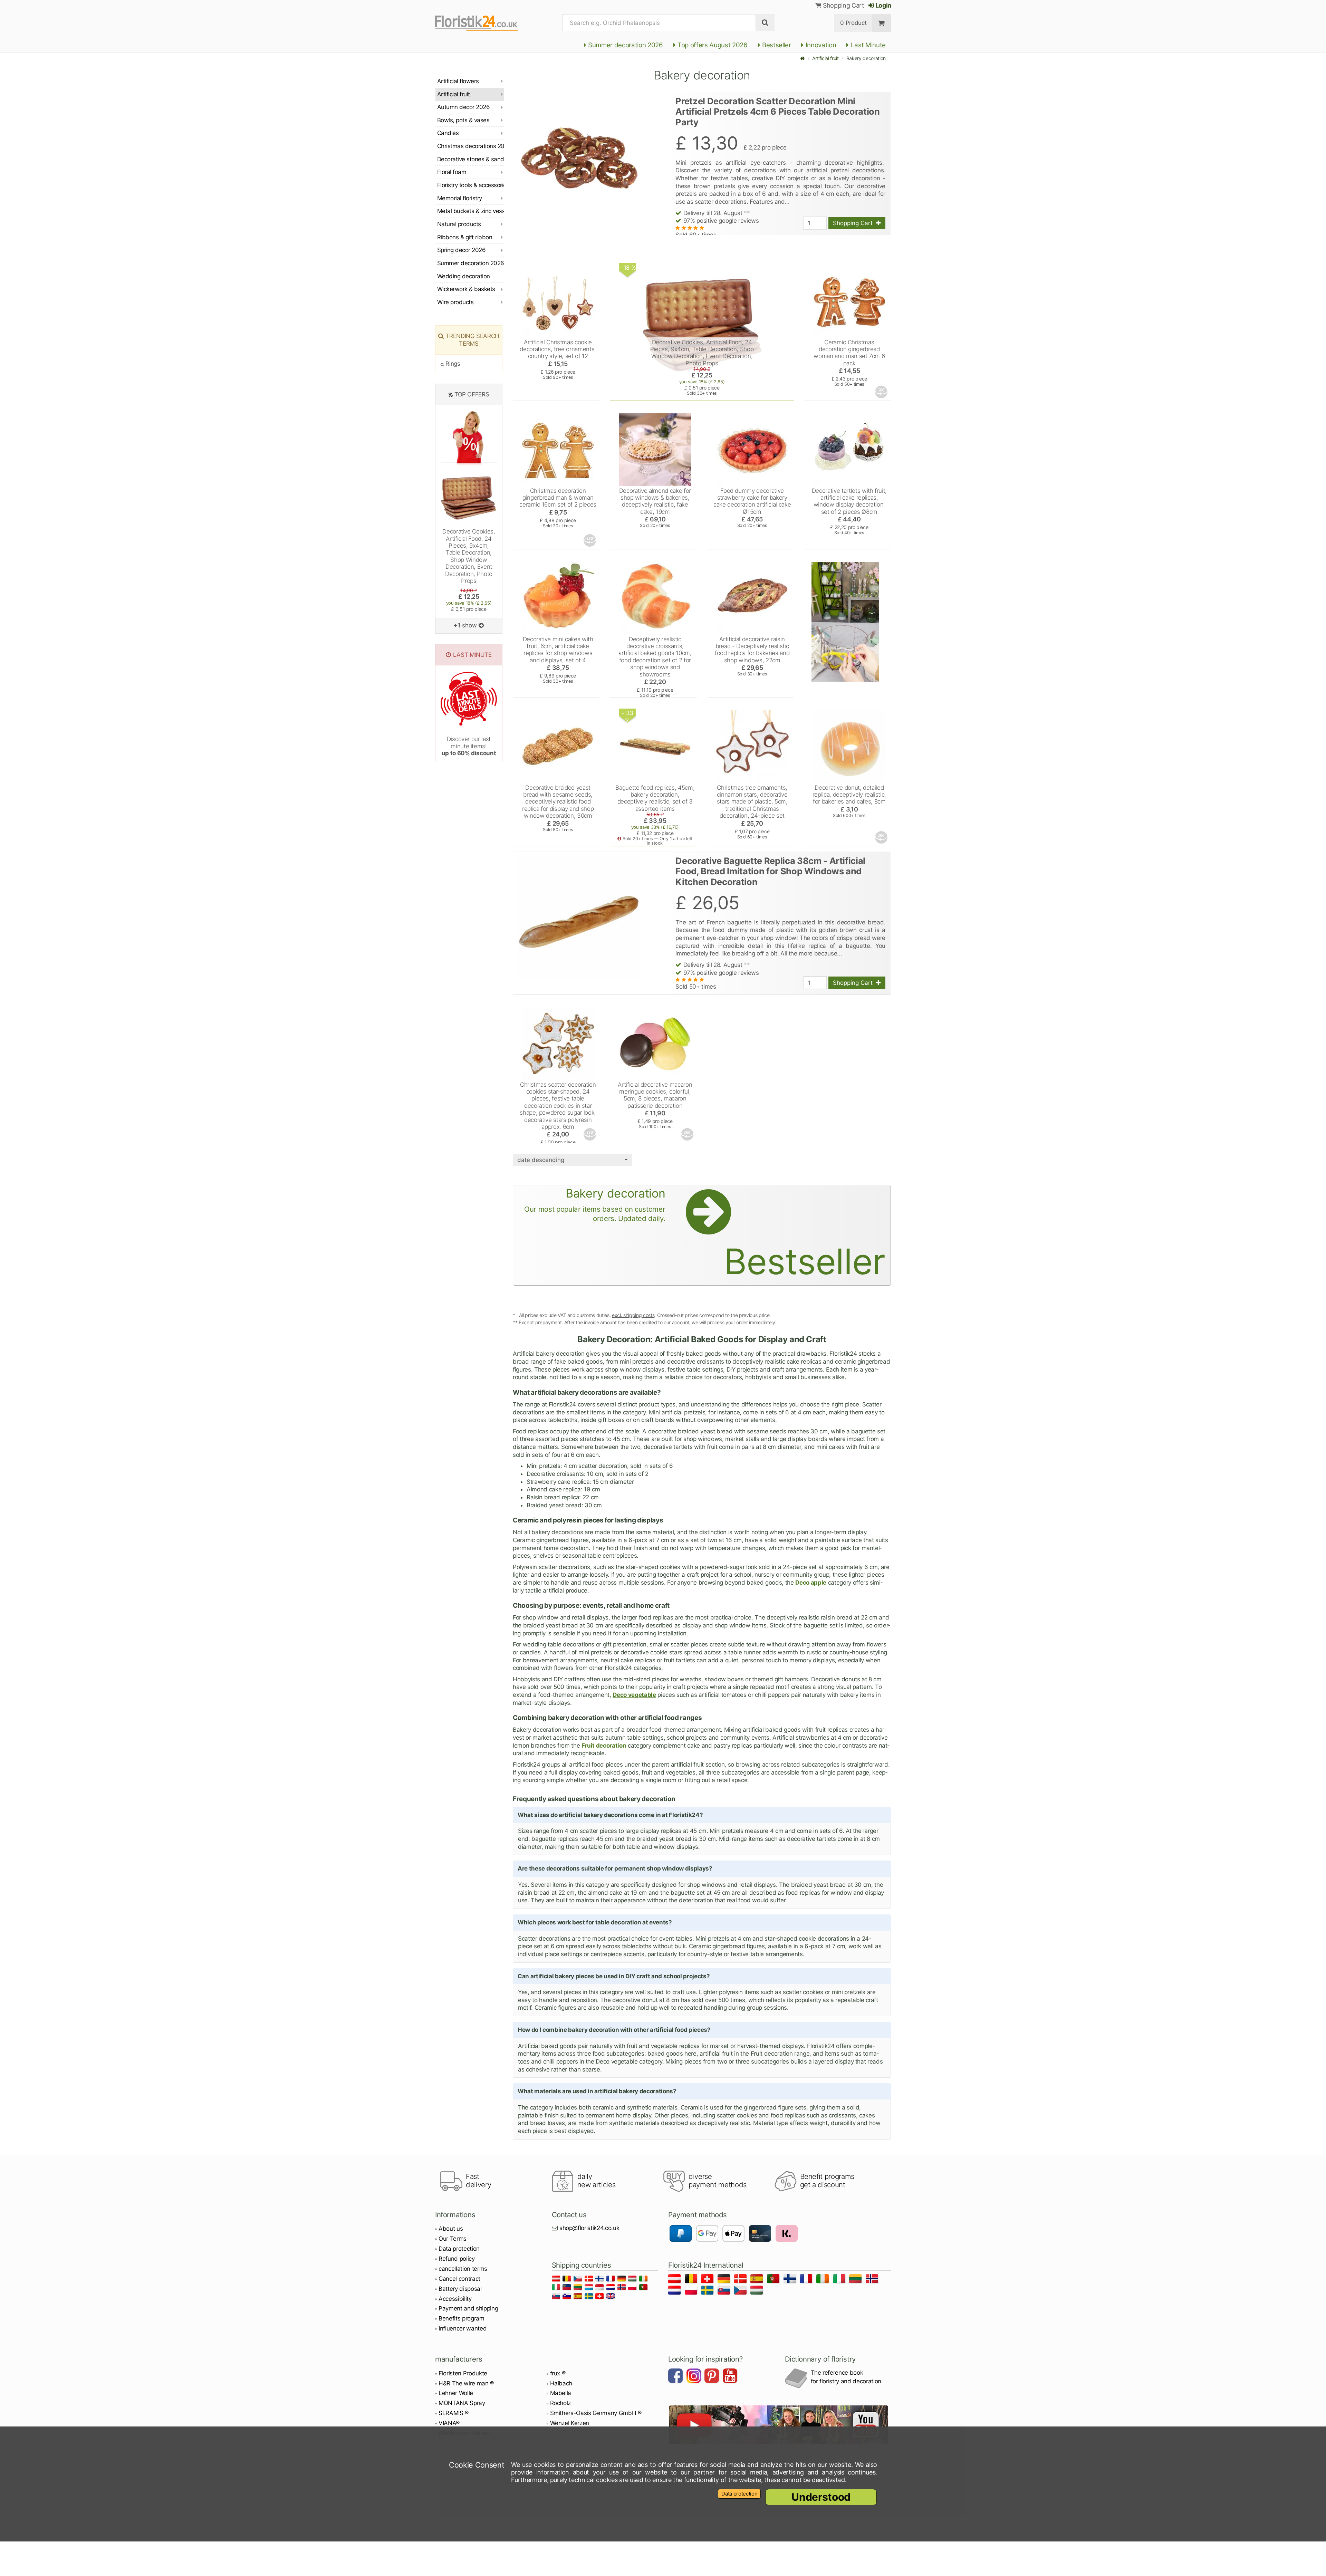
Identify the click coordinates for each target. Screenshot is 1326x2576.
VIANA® (449, 2423)
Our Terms (453, 2239)
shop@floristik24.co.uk (589, 2228)
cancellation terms (463, 2269)
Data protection (459, 2249)
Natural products (459, 224)
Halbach (561, 2383)
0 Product (853, 23)
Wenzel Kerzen (570, 2423)
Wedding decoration (464, 276)
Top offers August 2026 (712, 45)
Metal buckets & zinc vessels (471, 211)
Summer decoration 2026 (624, 45)
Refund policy (457, 2259)
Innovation (820, 45)
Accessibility (455, 2299)
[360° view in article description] (882, 392)
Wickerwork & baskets (466, 289)
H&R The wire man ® (466, 2383)
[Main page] (803, 58)
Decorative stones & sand (471, 159)
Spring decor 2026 (461, 250)
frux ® (558, 2373)
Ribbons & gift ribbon (465, 237)
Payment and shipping (468, 2308)
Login (883, 5)
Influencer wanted (463, 2328)
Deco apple (811, 1583)
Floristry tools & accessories (471, 185)
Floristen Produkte (463, 2373)
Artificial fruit (825, 58)
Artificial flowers (458, 81)
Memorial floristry (460, 198)
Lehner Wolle (456, 2393)
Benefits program (462, 2318)
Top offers (472, 394)
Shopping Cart (843, 5)
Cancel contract (459, 2279)
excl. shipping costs (633, 1315)
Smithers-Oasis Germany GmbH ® (596, 2413)
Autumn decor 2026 (463, 107)
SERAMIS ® (454, 2413)
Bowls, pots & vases (463, 120)
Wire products (455, 302)
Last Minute (867, 45)
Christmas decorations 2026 (471, 146)
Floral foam (452, 172)
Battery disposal (460, 2289)
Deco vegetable (634, 1695)
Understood (821, 2497)
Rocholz (561, 2403)
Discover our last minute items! (469, 746)
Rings (452, 364)
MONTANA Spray (462, 2403)
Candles (448, 133)
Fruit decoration (604, 1746)
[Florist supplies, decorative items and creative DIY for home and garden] (476, 23)
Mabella (561, 2393)
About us (451, 2229)
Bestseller (776, 45)
